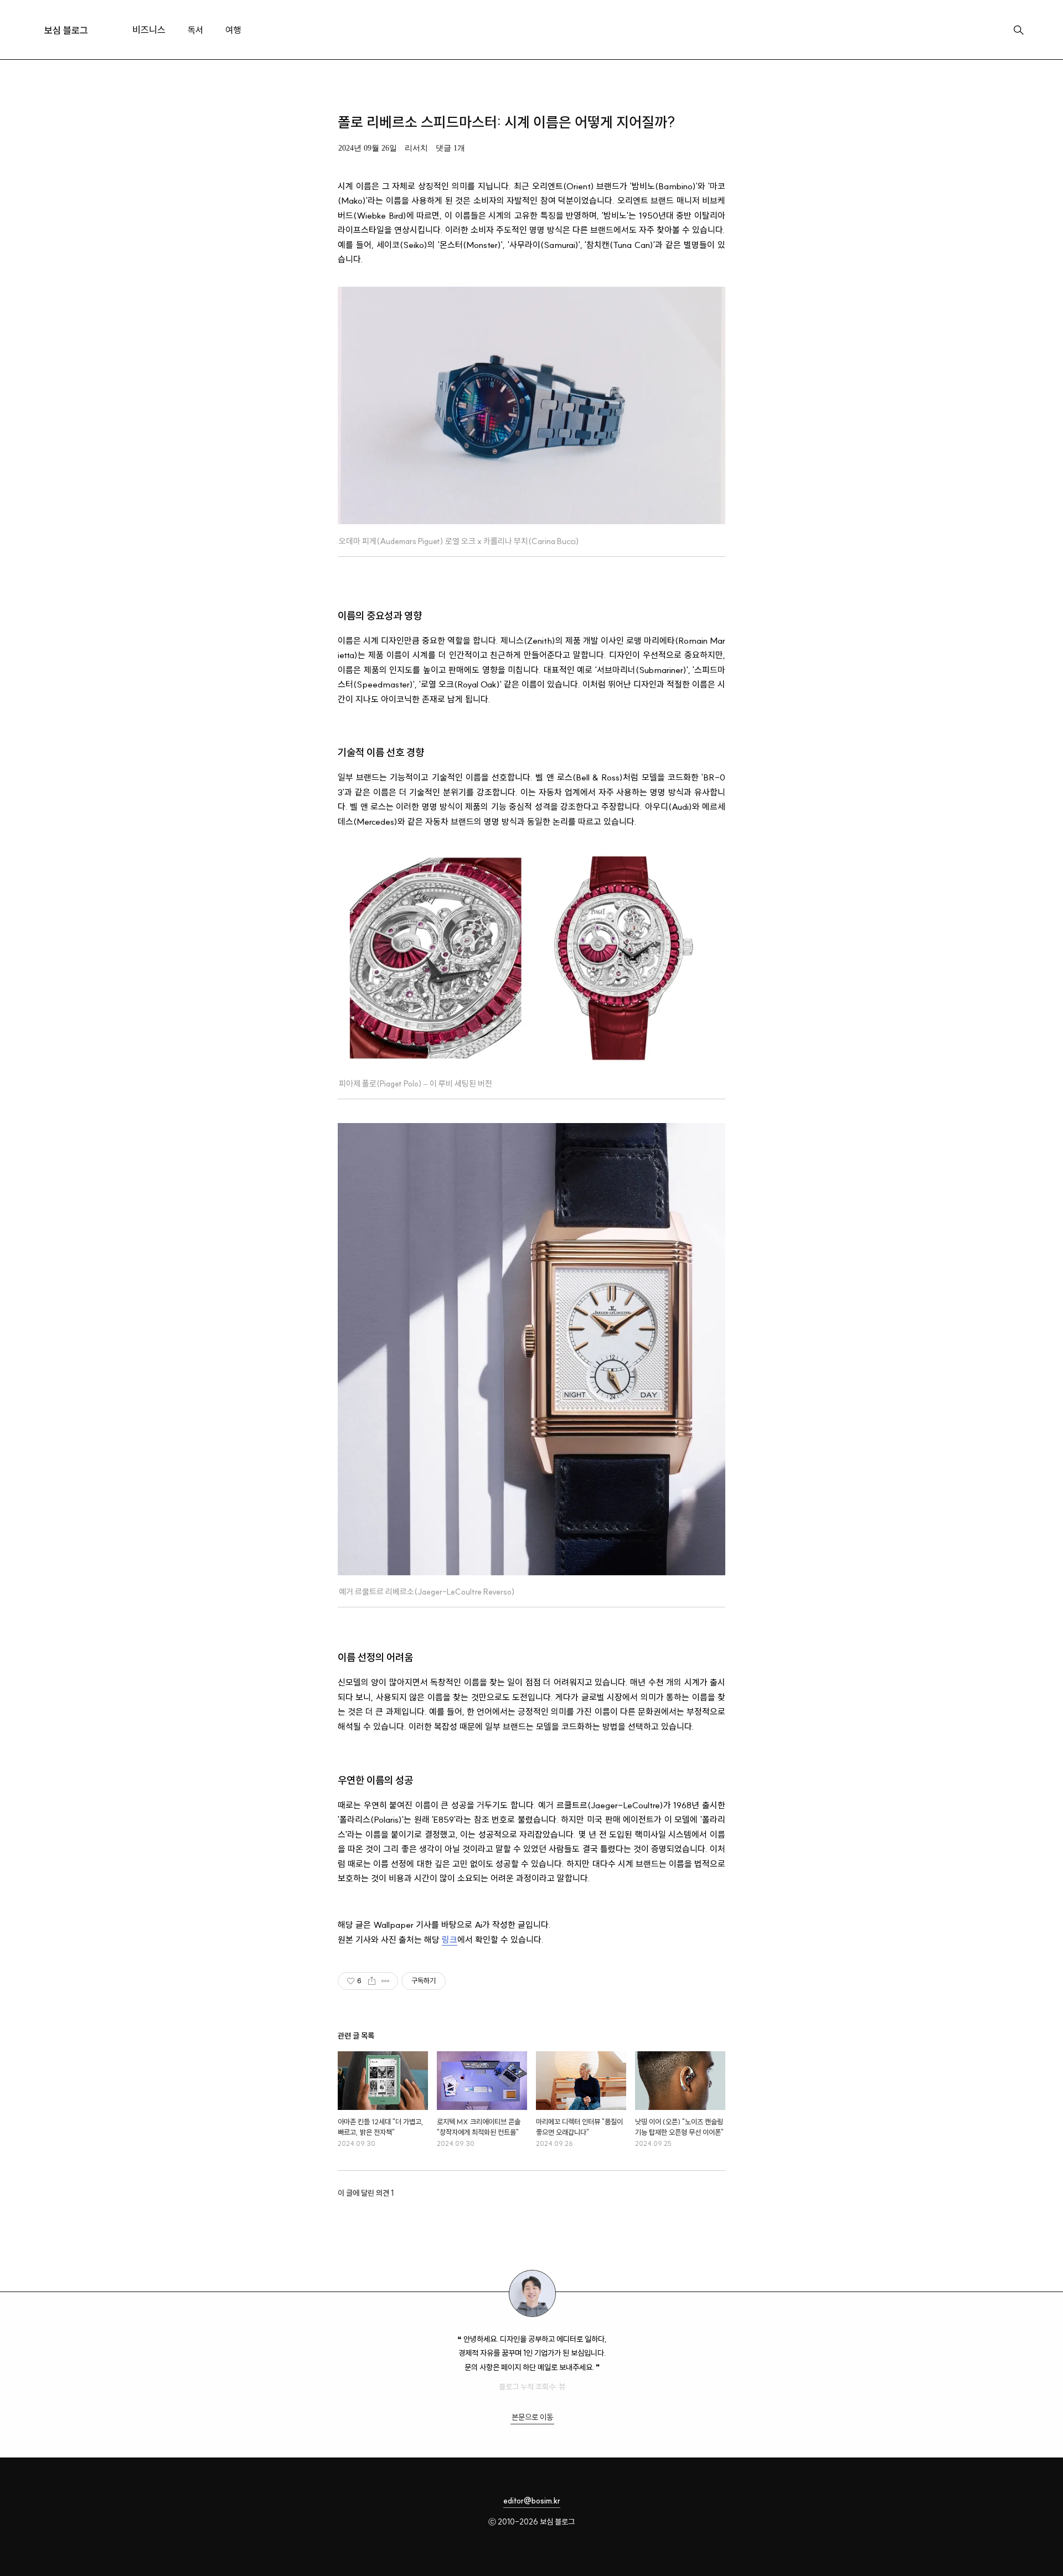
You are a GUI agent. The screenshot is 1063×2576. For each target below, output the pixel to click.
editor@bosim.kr (532, 2501)
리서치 (416, 148)
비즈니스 (149, 30)
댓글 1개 (450, 148)
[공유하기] (372, 1981)
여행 (233, 30)
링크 (450, 1940)
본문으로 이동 (532, 2417)
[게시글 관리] (386, 1981)
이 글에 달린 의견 (366, 2193)
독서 (195, 30)
